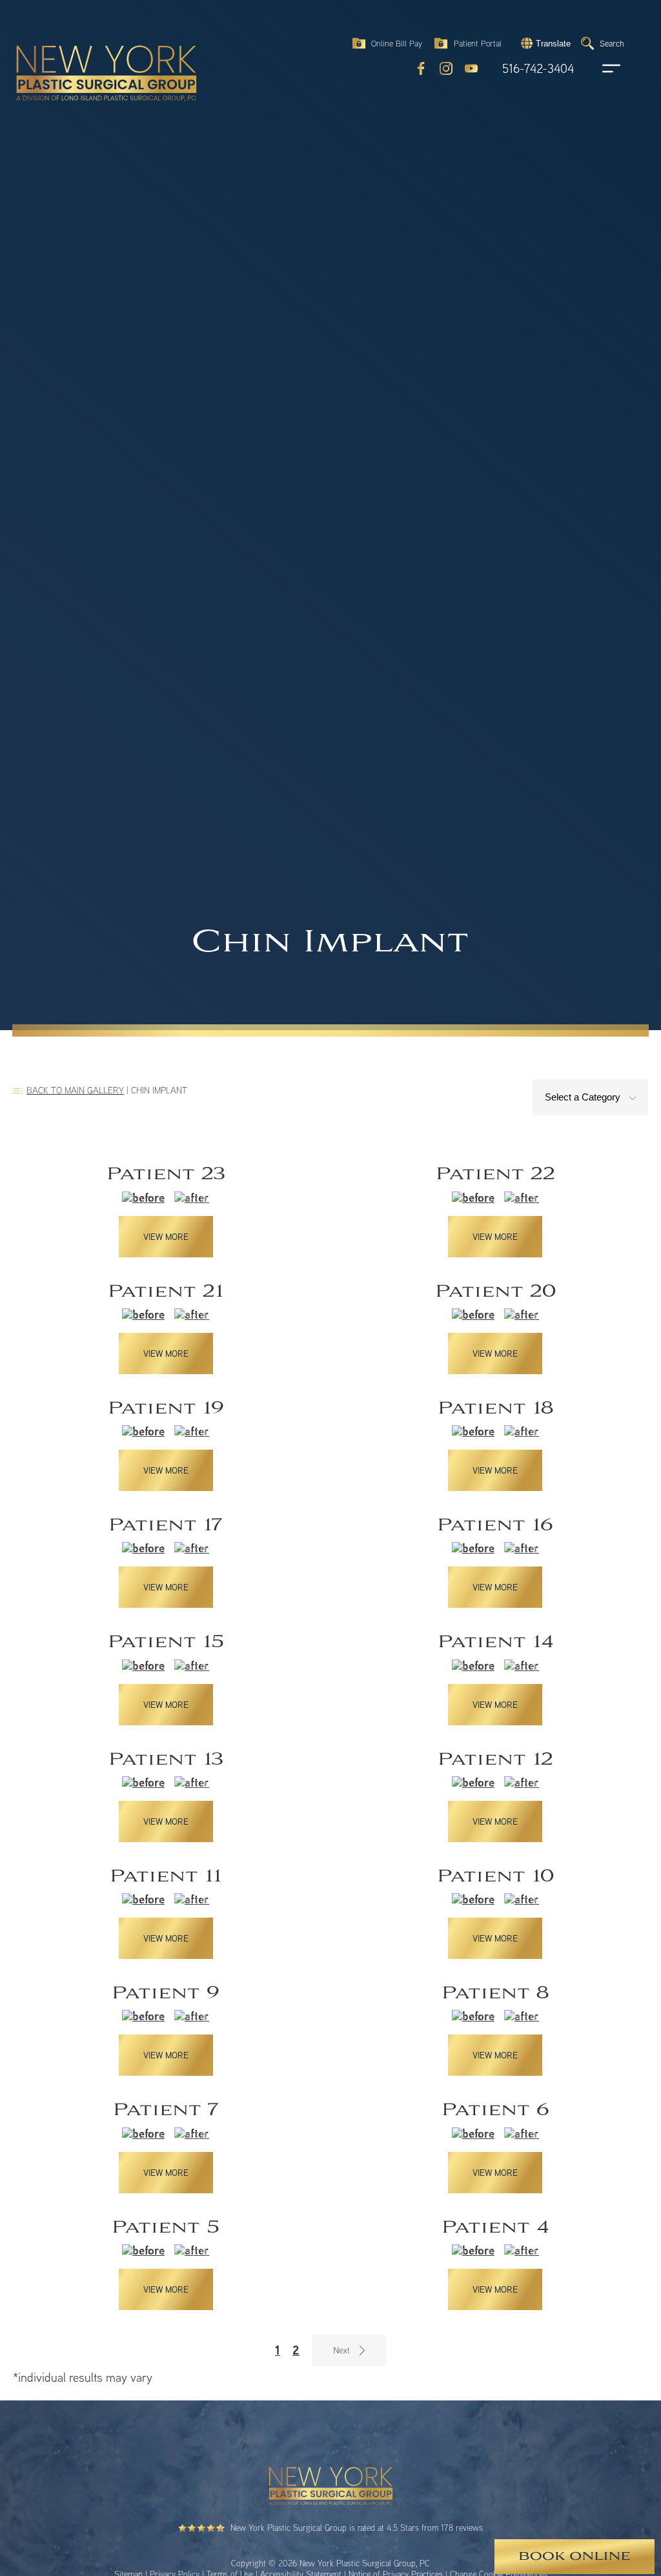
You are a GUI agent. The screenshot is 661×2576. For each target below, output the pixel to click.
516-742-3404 (538, 69)
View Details (166, 1211)
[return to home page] (77, 45)
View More (166, 1237)
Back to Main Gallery (75, 1090)
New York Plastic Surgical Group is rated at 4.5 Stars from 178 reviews (357, 2528)
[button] (544, 43)
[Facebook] (421, 68)
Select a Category (584, 1097)
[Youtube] (471, 68)
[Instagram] (446, 68)
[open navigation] (599, 68)
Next (349, 2350)
